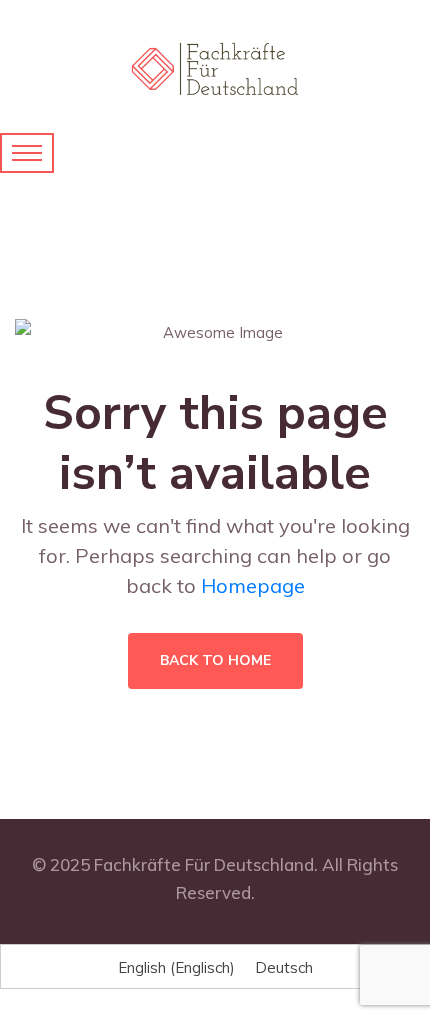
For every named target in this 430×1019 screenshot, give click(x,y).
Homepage (253, 585)
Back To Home (215, 660)
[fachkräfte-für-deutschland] (214, 67)
